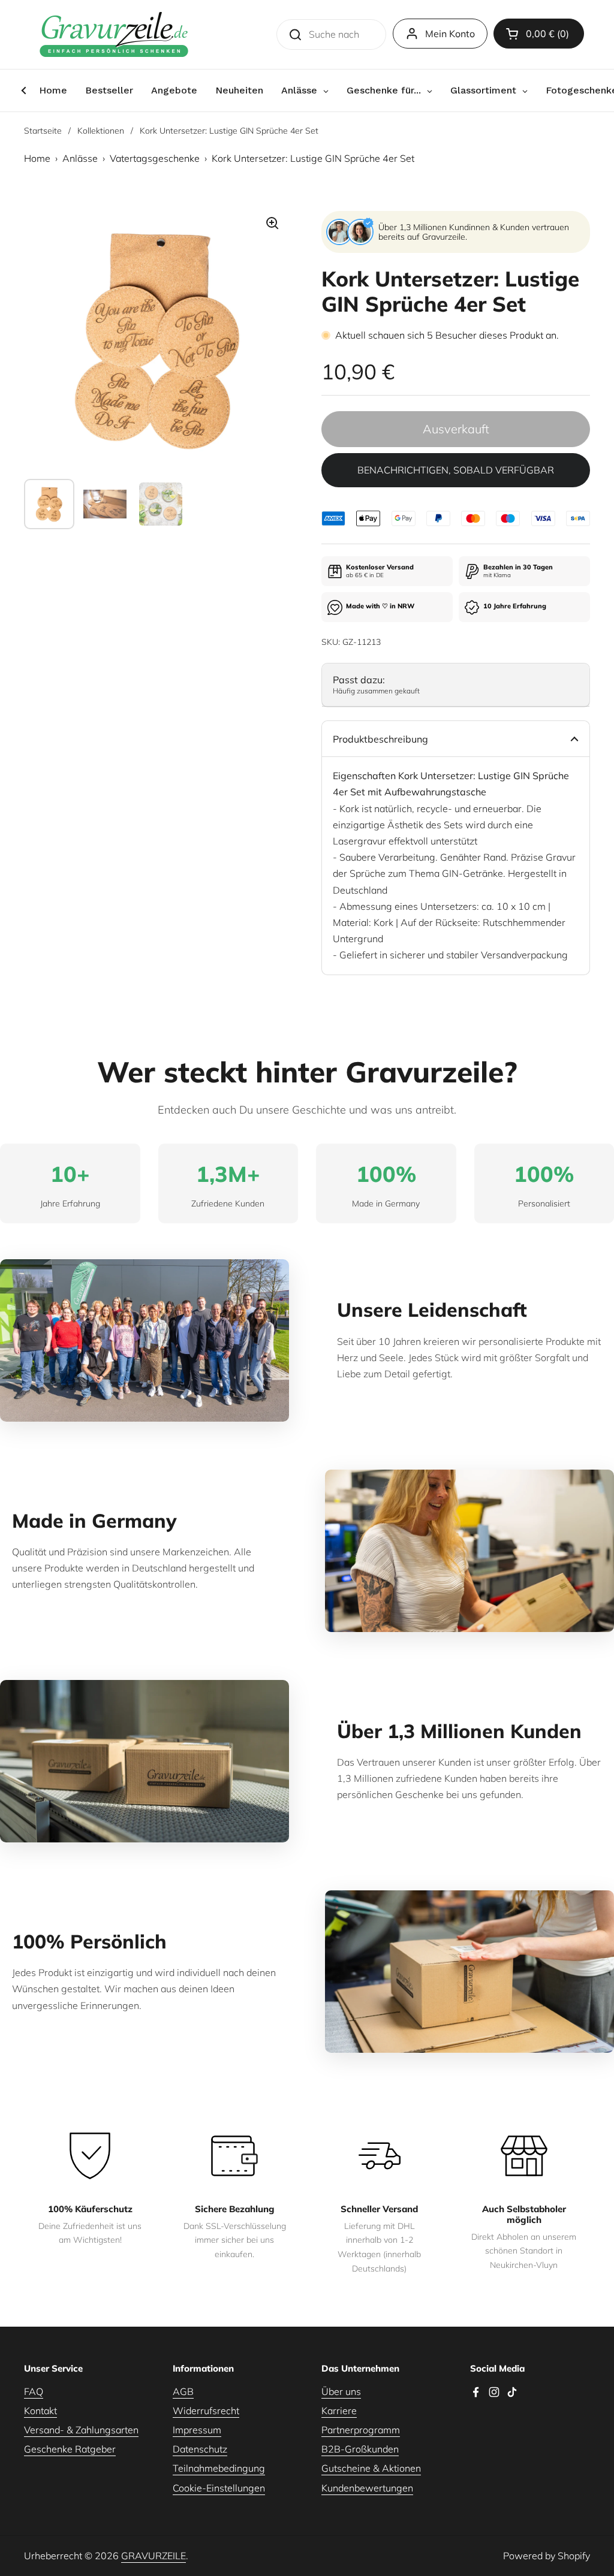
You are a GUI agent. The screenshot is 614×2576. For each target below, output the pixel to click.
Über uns (341, 2391)
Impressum (197, 2430)
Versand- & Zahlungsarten (81, 2430)
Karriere (339, 2411)
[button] (539, 34)
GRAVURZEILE (153, 2556)
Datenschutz (200, 2449)
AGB (183, 2391)
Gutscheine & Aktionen (371, 2468)
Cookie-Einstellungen (219, 2488)
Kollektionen (101, 131)
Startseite (43, 131)
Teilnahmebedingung (219, 2468)
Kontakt (40, 2411)
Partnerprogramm (361, 2430)
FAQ (34, 2391)
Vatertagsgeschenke (155, 158)
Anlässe (80, 158)
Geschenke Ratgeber (70, 2449)
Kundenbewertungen (367, 2488)
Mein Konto (450, 34)
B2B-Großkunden (360, 2449)
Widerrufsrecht (206, 2411)
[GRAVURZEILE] (114, 34)
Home (37, 158)
